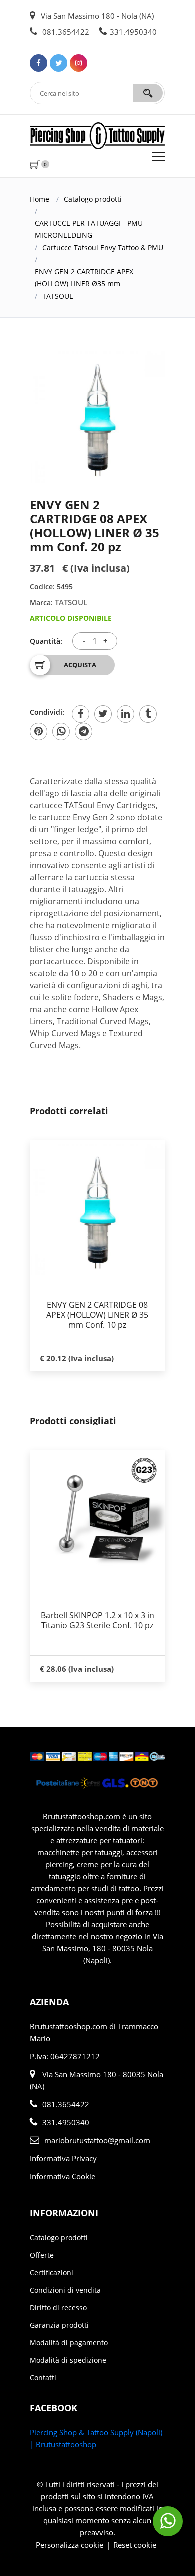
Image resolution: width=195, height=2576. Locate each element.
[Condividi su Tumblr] (148, 714)
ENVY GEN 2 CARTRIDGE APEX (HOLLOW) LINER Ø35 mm (84, 278)
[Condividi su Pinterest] (39, 731)
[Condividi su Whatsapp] (61, 731)
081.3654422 (65, 32)
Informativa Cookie (63, 2176)
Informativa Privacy (63, 2158)
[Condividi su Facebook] (81, 714)
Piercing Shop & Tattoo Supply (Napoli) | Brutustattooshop (96, 2438)
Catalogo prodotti (93, 199)
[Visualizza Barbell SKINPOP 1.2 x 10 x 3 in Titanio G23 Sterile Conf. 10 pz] (97, 1518)
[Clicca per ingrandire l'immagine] (97, 415)
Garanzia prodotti (59, 2325)
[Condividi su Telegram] (84, 731)
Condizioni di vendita (65, 2290)
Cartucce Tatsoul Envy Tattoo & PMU (103, 248)
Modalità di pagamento (69, 2342)
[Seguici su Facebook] (39, 63)
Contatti (43, 2377)
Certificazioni (52, 2272)
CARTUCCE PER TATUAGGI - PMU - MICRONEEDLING (91, 229)
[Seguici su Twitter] (59, 63)
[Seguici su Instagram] (79, 63)
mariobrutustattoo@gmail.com (97, 2140)
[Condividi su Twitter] (103, 714)
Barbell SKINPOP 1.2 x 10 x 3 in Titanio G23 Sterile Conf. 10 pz (98, 1620)
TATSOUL (58, 296)
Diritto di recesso (58, 2307)
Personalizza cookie (70, 2545)
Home (40, 199)
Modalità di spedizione (68, 2360)
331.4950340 (133, 32)
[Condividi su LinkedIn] (126, 714)
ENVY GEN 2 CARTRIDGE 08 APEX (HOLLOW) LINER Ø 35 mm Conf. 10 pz (97, 1315)
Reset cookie (135, 2545)
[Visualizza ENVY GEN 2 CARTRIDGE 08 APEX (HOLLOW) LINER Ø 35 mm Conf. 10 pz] (97, 1208)
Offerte (42, 2255)
